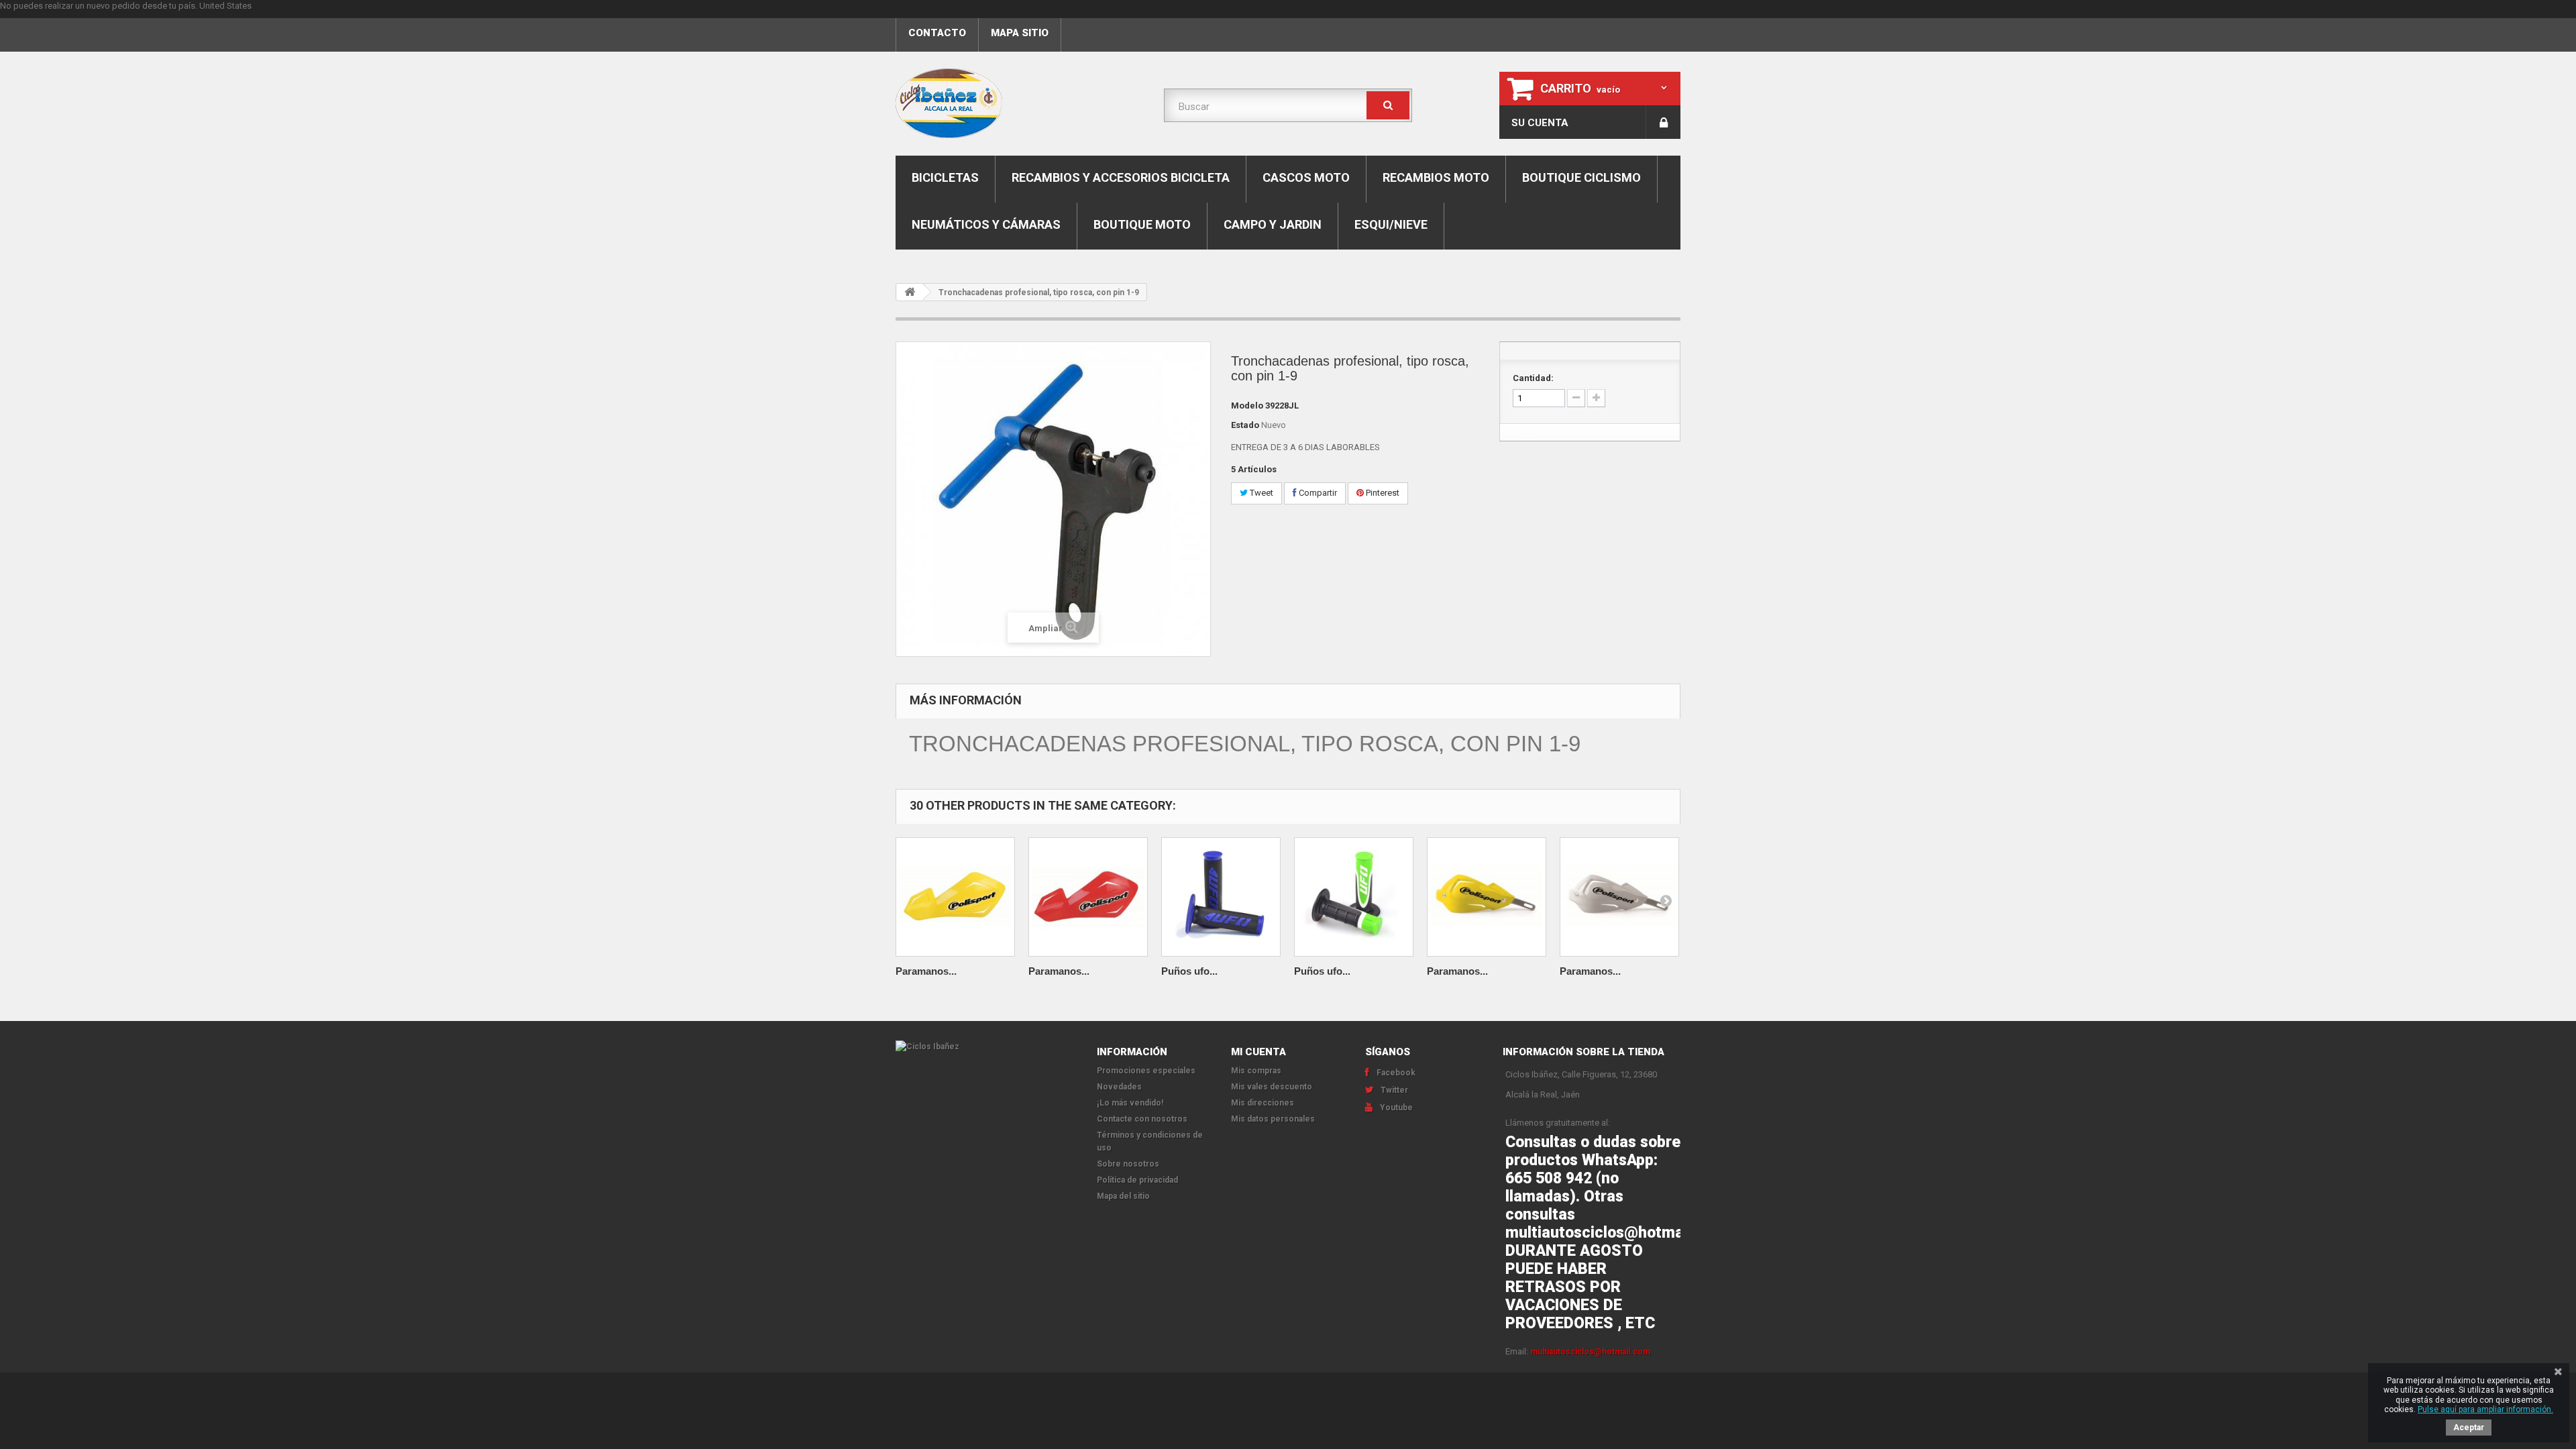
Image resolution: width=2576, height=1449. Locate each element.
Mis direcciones (1263, 1103)
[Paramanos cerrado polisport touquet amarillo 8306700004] (1487, 897)
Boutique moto (1142, 224)
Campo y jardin (1273, 224)
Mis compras (1256, 1071)
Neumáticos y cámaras (986, 224)
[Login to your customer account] (1663, 122)
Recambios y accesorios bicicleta (1121, 177)
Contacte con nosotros (1142, 1119)
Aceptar (2469, 1428)
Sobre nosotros (1128, 1164)
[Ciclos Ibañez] (986, 1046)
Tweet (1260, 493)
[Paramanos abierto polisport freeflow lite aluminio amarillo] (955, 897)
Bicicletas (945, 177)
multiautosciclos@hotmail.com (1590, 1352)
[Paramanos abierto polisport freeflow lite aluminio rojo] (1088, 897)
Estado (1245, 425)
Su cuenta (1540, 123)
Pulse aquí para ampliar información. (2485, 1409)
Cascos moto (1306, 177)
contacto (937, 33)
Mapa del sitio (1123, 1196)
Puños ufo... (1189, 971)
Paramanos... (926, 971)
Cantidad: (1533, 378)
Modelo (1247, 406)
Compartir (1317, 493)
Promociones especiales (1146, 1071)
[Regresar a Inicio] (910, 292)
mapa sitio (1020, 33)
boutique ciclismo (1581, 177)
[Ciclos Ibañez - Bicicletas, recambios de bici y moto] (1020, 103)
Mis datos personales (1273, 1119)
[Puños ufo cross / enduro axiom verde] (1354, 897)
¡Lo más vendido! (1130, 1103)
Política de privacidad (1137, 1180)
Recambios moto (1436, 177)
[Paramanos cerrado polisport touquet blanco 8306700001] (1619, 897)
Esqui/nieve (1391, 224)
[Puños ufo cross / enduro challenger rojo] (1221, 897)
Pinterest (1382, 493)
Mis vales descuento (1272, 1087)
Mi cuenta (1258, 1052)
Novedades (1119, 1087)
